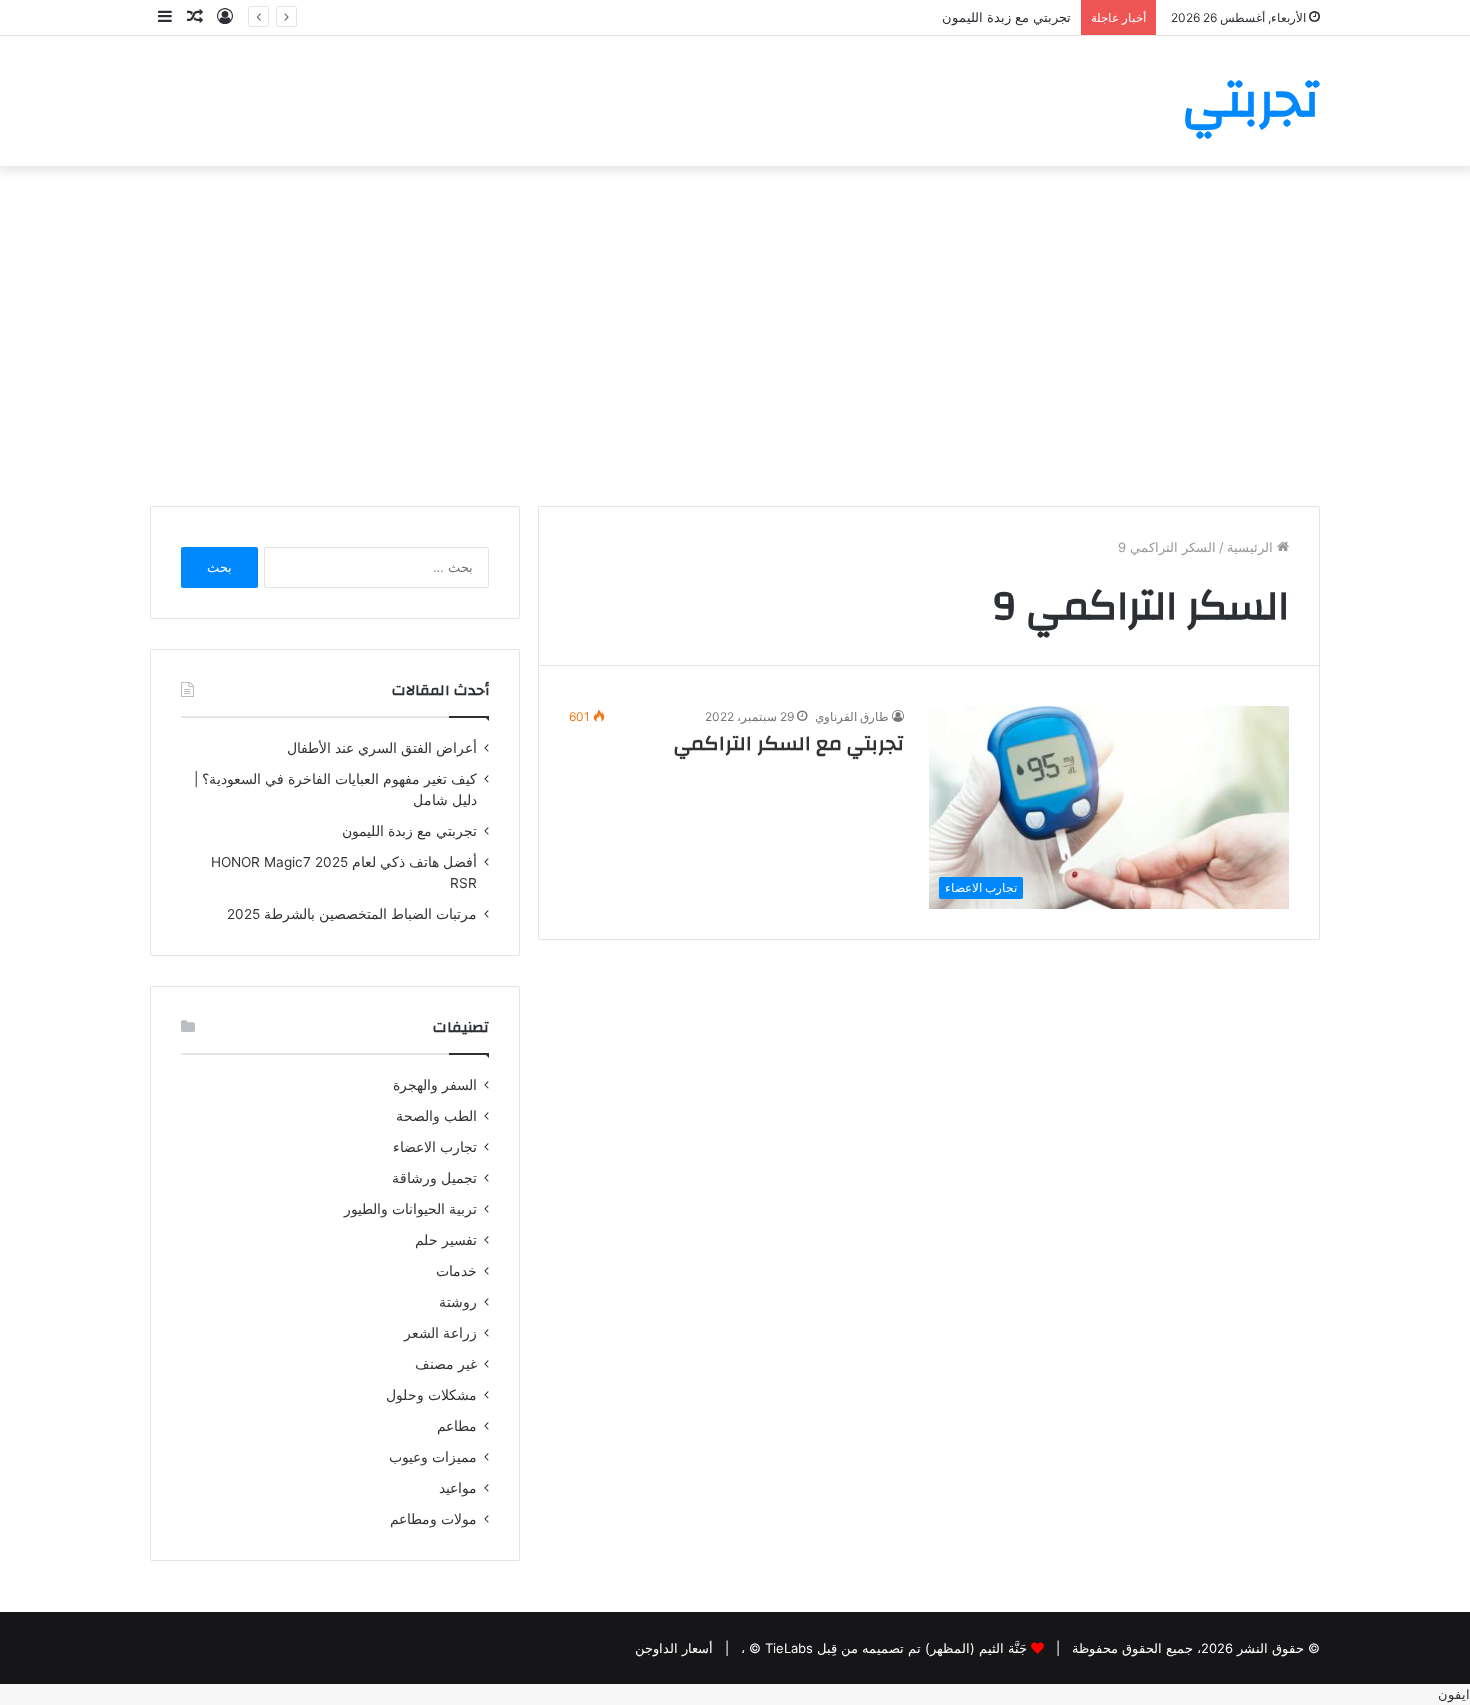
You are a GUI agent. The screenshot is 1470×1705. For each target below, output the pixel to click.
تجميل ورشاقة (434, 1178)
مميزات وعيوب (433, 1457)
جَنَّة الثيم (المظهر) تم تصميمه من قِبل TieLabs (896, 1648)
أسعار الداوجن (674, 1648)
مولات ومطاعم (433, 1519)
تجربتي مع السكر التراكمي (789, 743)
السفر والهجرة (435, 1085)
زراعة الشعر (440, 1333)
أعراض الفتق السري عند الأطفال (382, 748)
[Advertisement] (735, 336)
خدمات (456, 1271)
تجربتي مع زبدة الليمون (1006, 17)
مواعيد (458, 1488)
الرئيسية (1252, 547)
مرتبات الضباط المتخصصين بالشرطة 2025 (352, 914)
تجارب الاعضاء (435, 1147)
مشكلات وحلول (431, 1395)
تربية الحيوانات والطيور (410, 1209)
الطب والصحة (436, 1116)
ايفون (1454, 1694)
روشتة (458, 1302)
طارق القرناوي (852, 716)
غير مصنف (446, 1364)
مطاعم (457, 1426)
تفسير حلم (446, 1240)
